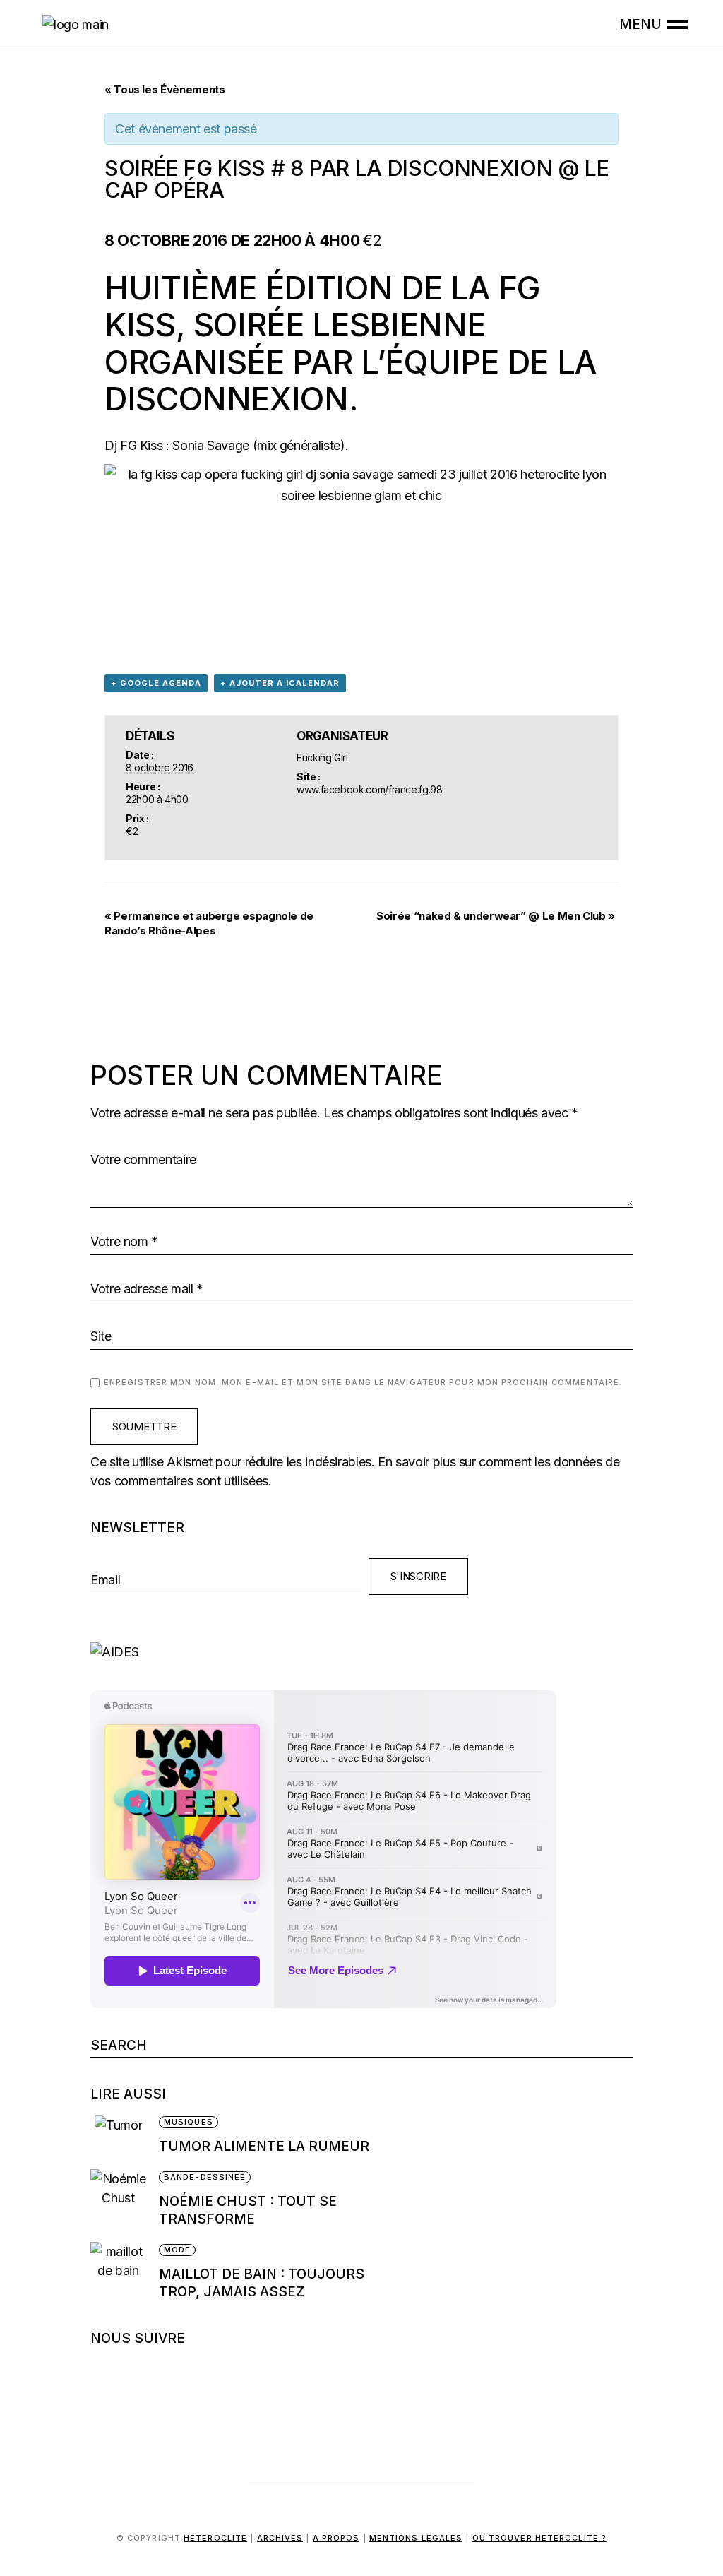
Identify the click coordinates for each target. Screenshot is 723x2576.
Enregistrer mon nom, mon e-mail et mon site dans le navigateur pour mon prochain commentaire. (363, 1382)
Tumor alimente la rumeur (264, 2146)
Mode (177, 2250)
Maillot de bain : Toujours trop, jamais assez (262, 2283)
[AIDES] (361, 1652)
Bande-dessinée (205, 2177)
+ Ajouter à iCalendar (280, 683)
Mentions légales (416, 2538)
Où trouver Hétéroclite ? (539, 2538)
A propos (336, 2538)
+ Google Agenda (156, 683)
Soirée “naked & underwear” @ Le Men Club (496, 916)
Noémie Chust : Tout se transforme (248, 2210)
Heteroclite (215, 2538)
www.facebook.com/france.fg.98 (370, 789)
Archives (280, 2538)
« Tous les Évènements (165, 89)
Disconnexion (227, 399)
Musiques (189, 2122)
